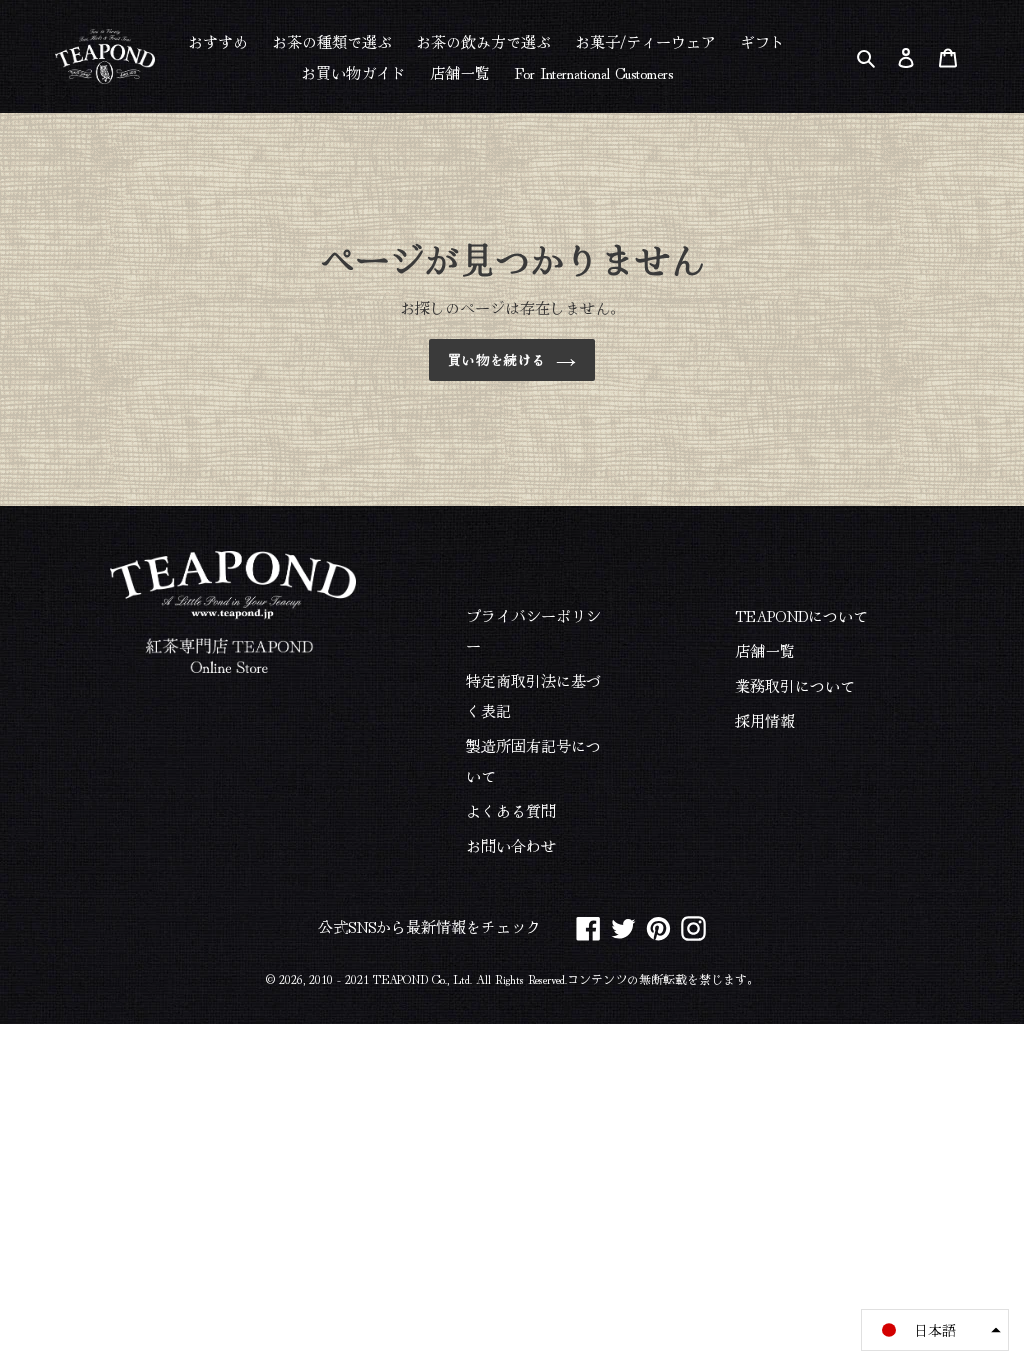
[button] (935, 1330)
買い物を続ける (497, 359)
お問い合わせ (511, 845)
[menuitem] (218, 40)
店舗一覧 (765, 650)
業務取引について (795, 685)
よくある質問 (511, 810)
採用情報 (765, 720)
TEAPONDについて (801, 615)
